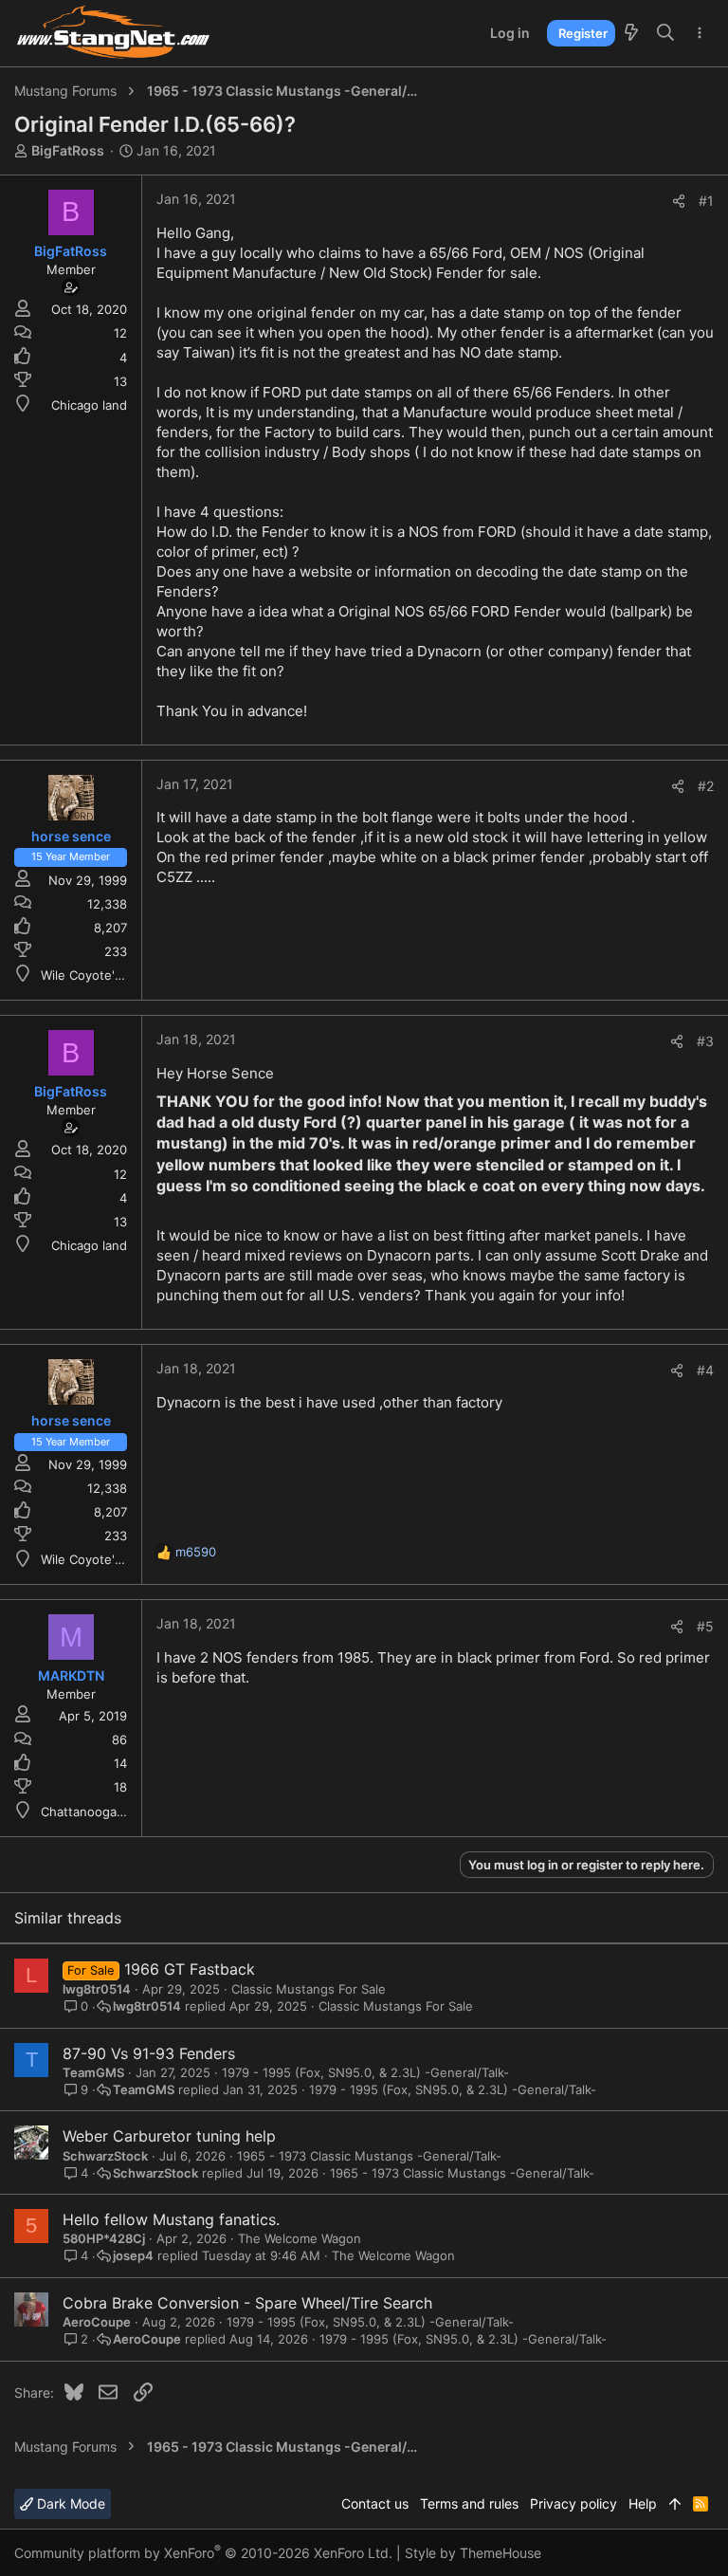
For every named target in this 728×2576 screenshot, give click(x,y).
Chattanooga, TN (91, 1812)
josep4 (133, 2256)
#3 (705, 1041)
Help (643, 2503)
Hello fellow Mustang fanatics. (171, 2219)
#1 (706, 201)
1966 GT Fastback (190, 1969)
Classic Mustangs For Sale (309, 1989)
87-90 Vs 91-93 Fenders (149, 2053)
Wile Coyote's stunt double (121, 975)
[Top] (675, 2504)
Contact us (375, 2503)
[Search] (666, 33)
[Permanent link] (164, 1209)
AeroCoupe (97, 2322)
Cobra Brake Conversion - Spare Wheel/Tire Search (247, 2303)
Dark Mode (69, 2503)
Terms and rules (469, 2503)
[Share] (679, 201)
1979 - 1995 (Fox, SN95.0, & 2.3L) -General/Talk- (365, 2072)
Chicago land (89, 405)
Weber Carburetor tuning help (169, 2136)
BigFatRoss (68, 150)
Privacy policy (573, 2503)
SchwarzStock (105, 2156)
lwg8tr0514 (97, 1989)
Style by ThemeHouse (473, 2553)
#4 (705, 1370)
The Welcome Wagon (300, 2238)
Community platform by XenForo (203, 2553)
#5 (705, 1626)
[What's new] (631, 33)
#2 (706, 786)
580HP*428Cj (104, 2238)
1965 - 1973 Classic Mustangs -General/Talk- (369, 2156)
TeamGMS (93, 2072)
